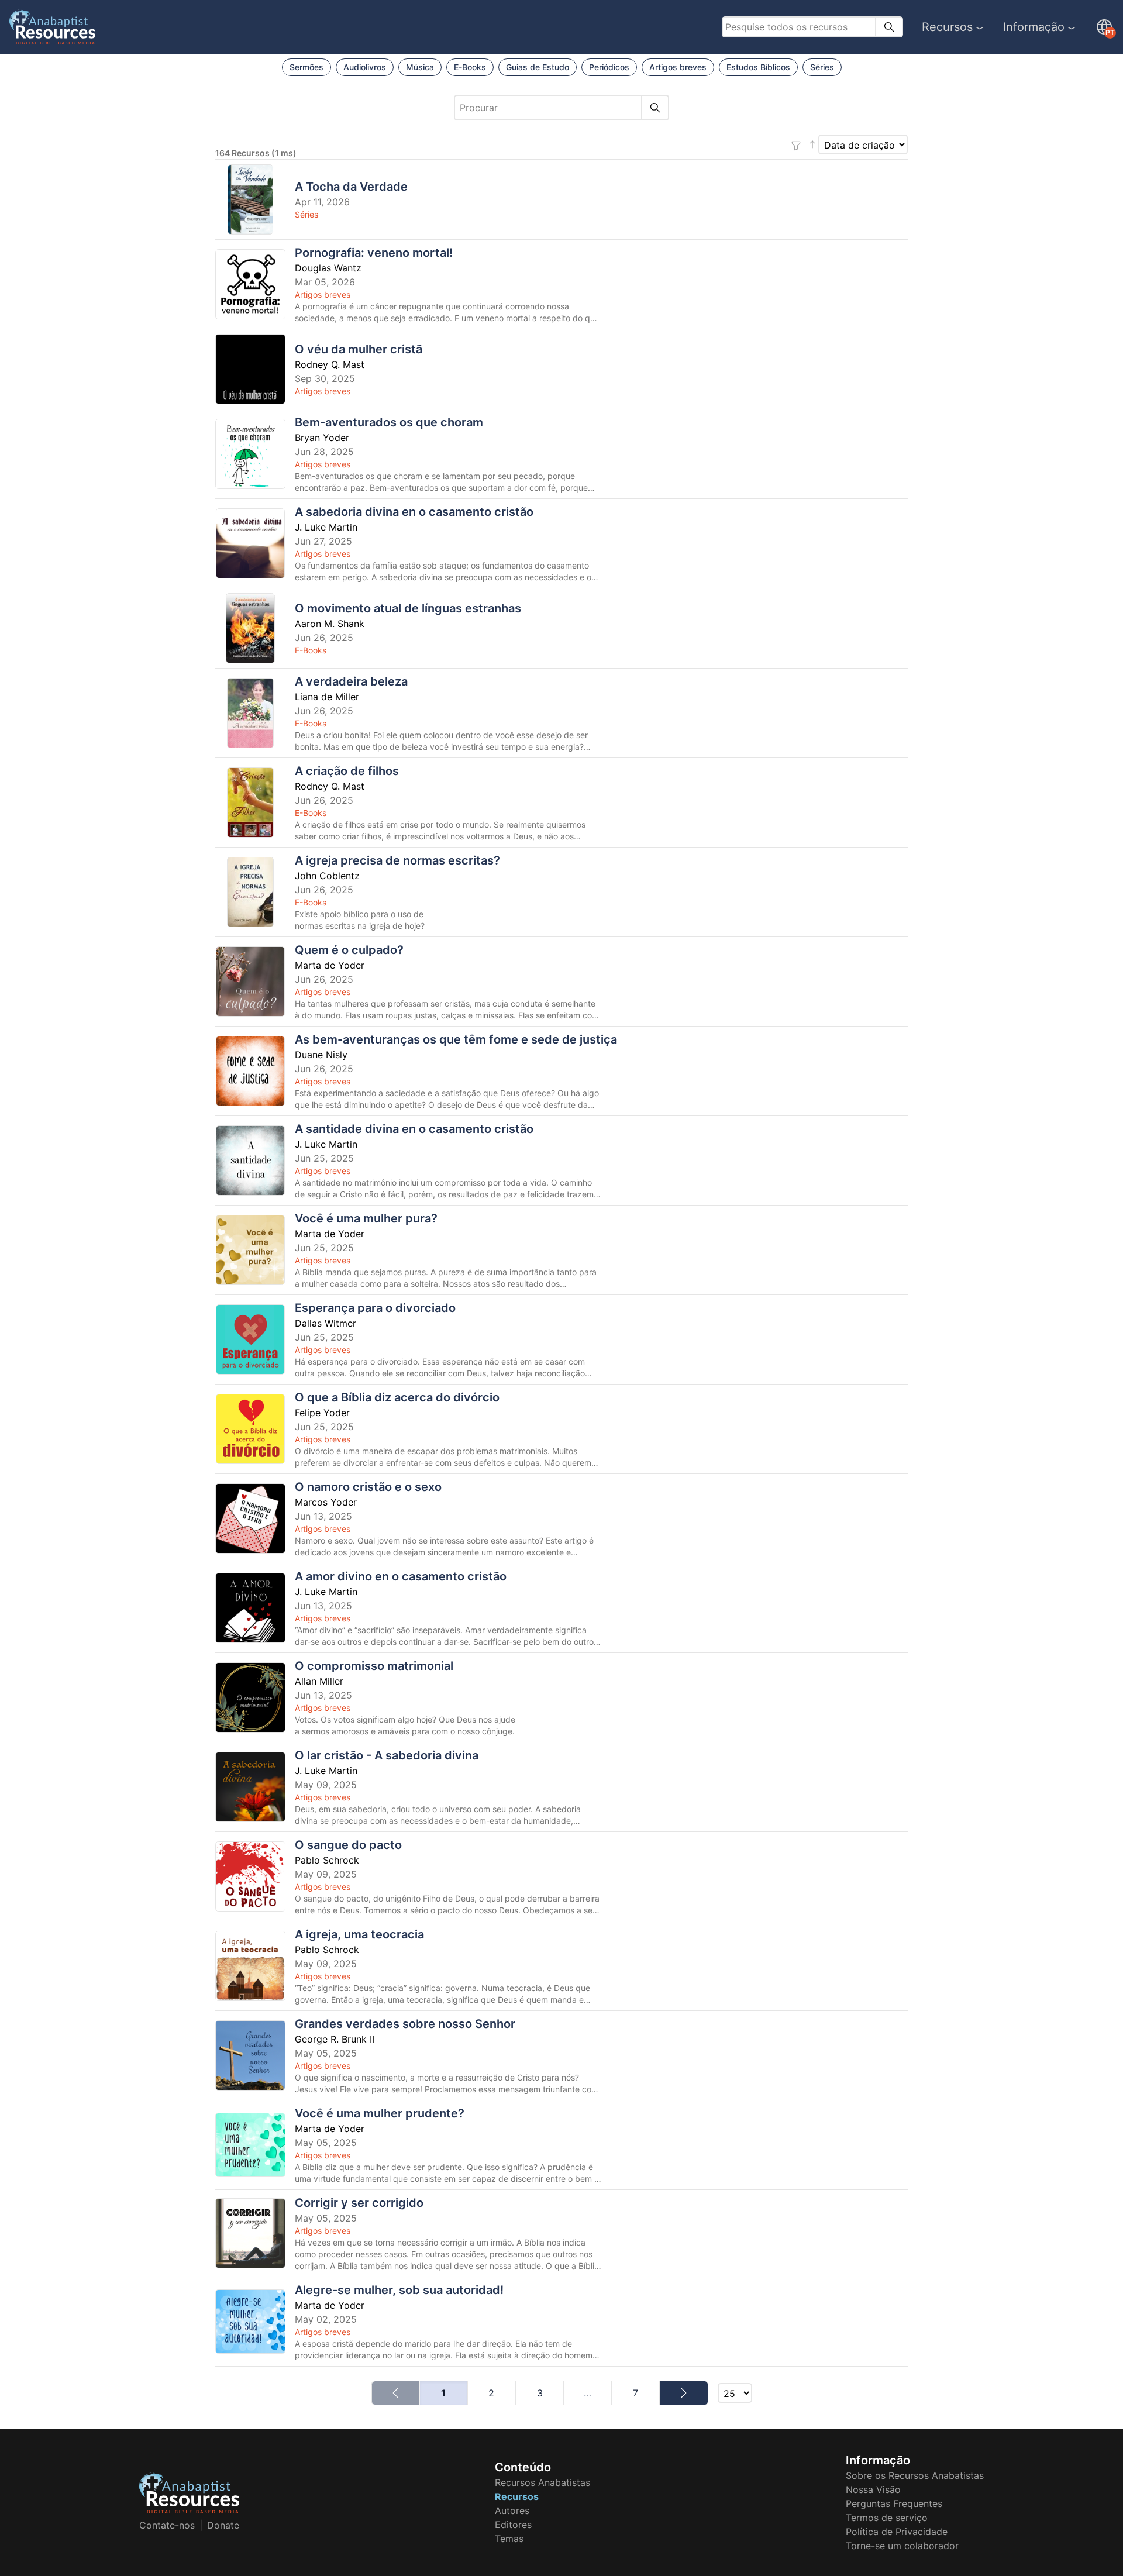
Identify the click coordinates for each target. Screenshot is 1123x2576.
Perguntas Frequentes (894, 2503)
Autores (512, 2510)
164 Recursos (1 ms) (256, 153)
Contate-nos (167, 2525)
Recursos (947, 27)
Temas (509, 2539)
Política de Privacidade (897, 2532)
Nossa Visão (873, 2489)
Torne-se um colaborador (902, 2546)
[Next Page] (683, 2393)
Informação (1034, 27)
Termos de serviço (887, 2518)
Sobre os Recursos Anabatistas (915, 2475)
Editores (513, 2525)
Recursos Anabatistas (542, 2482)
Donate (223, 2525)
